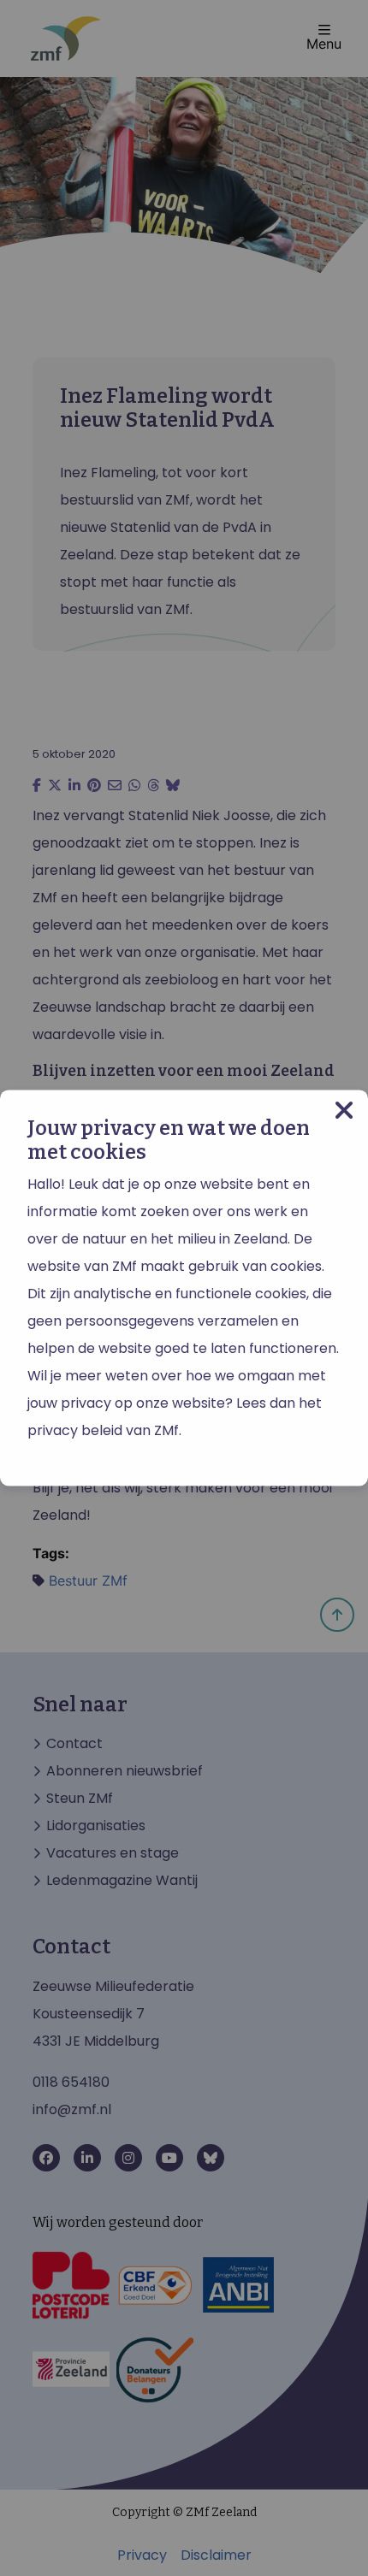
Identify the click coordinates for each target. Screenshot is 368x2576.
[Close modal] (344, 1111)
